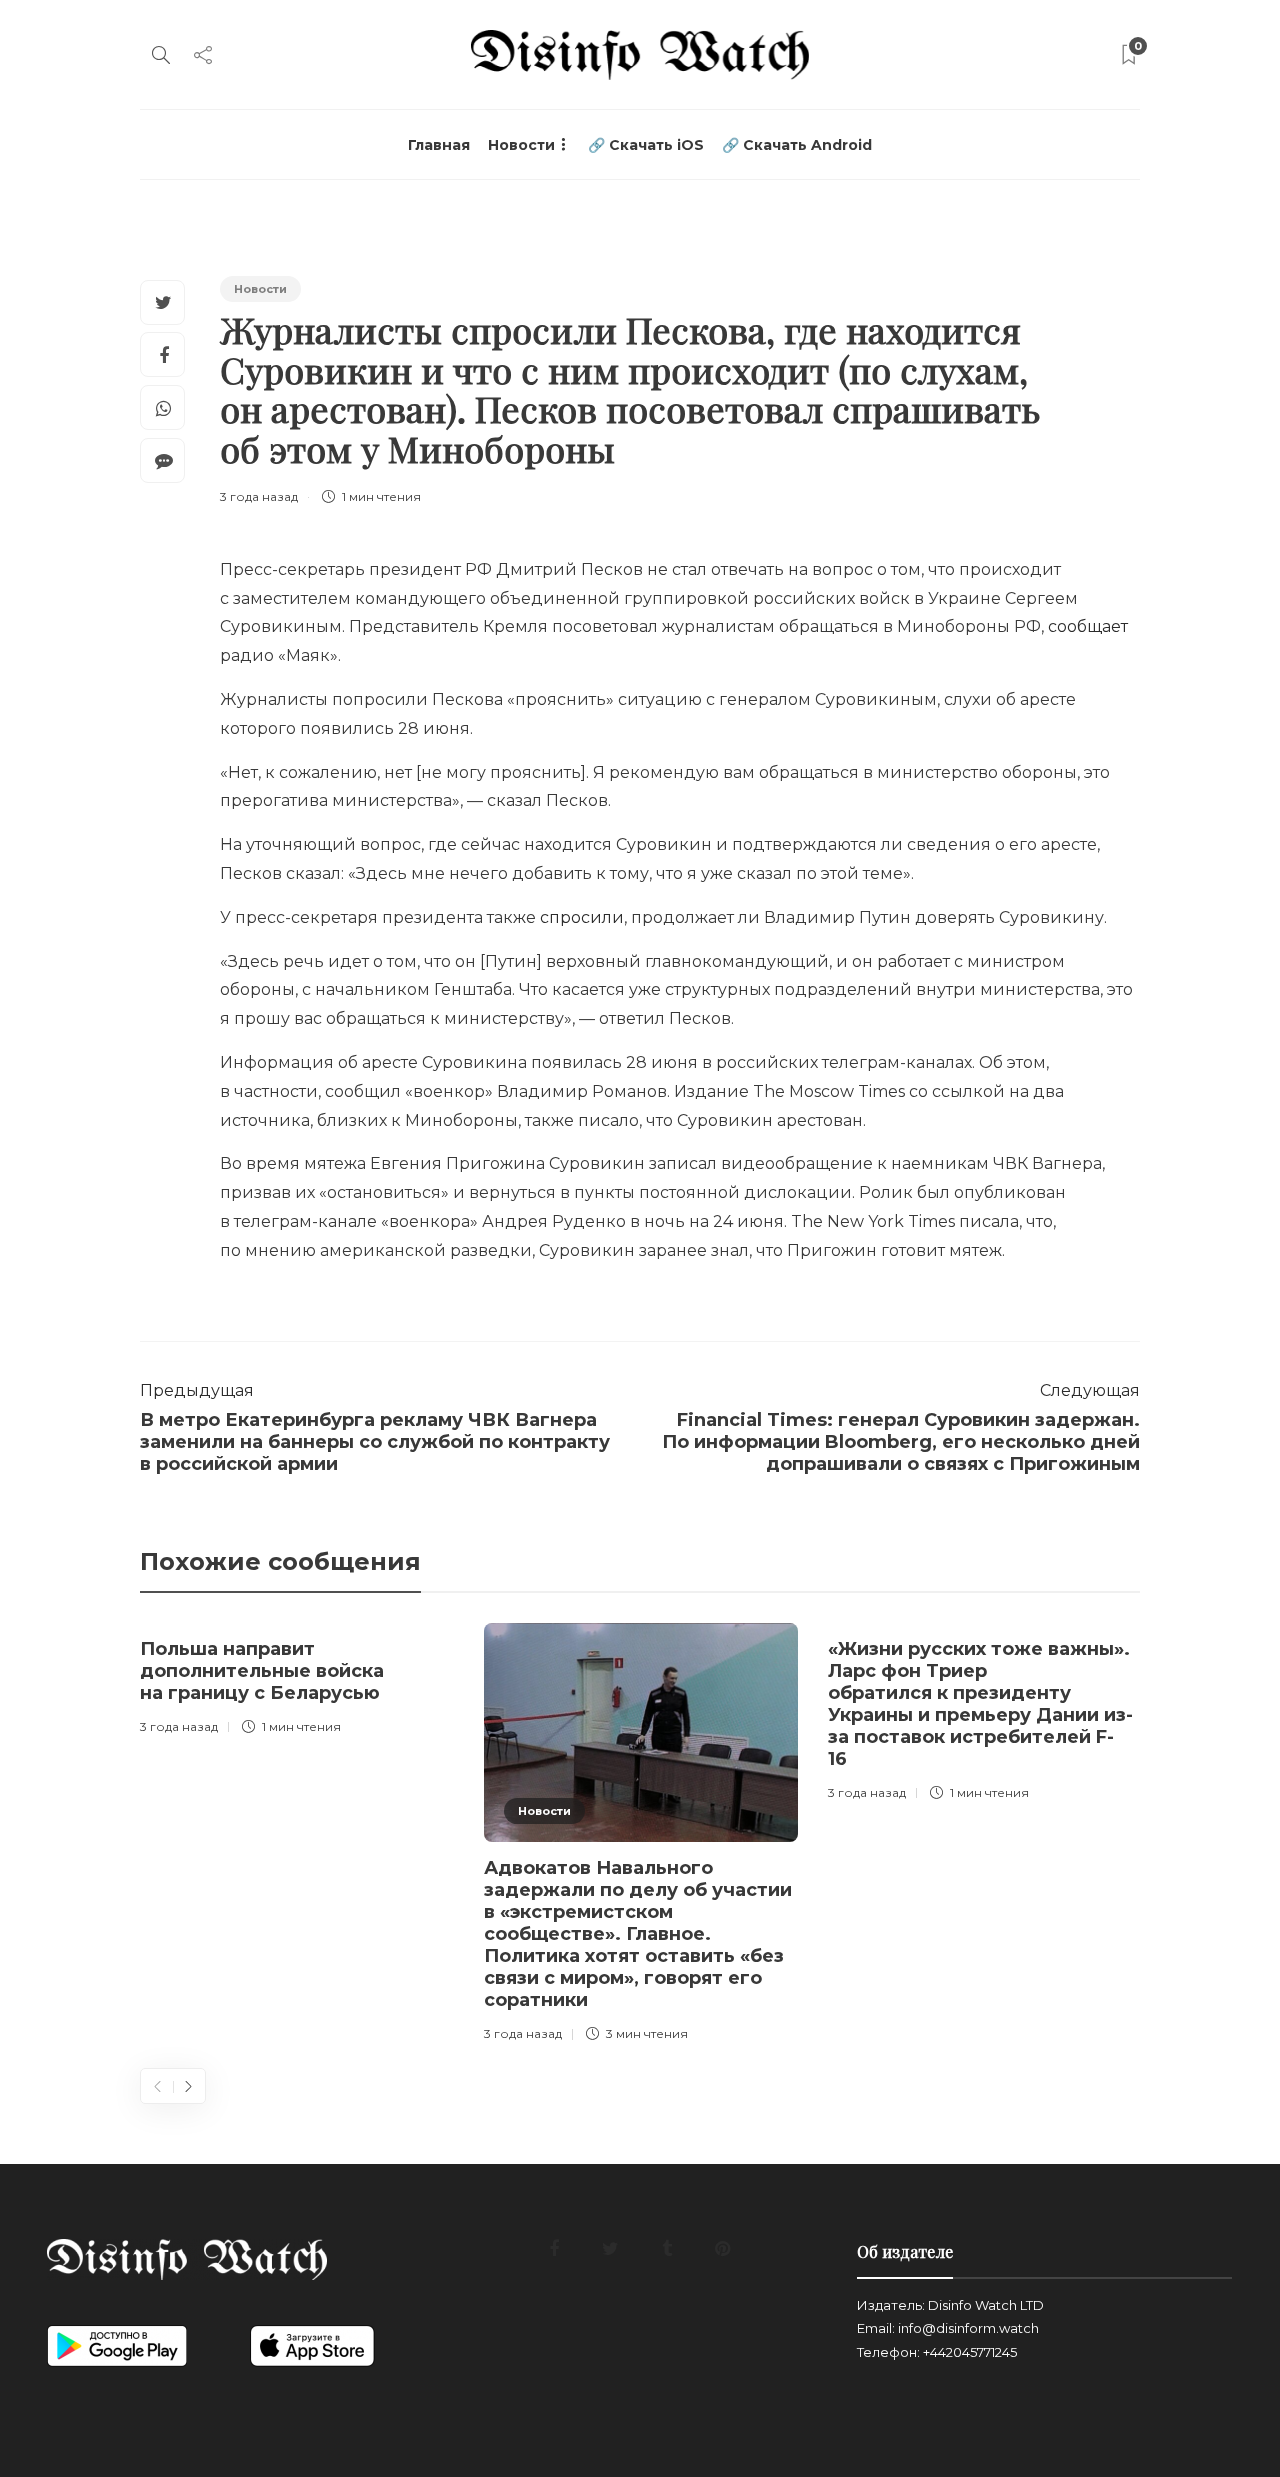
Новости (521, 145)
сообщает (1088, 626)
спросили (582, 917)
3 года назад (259, 496)
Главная (439, 145)
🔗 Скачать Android (797, 145)
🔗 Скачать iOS (646, 145)
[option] (297, 1682)
